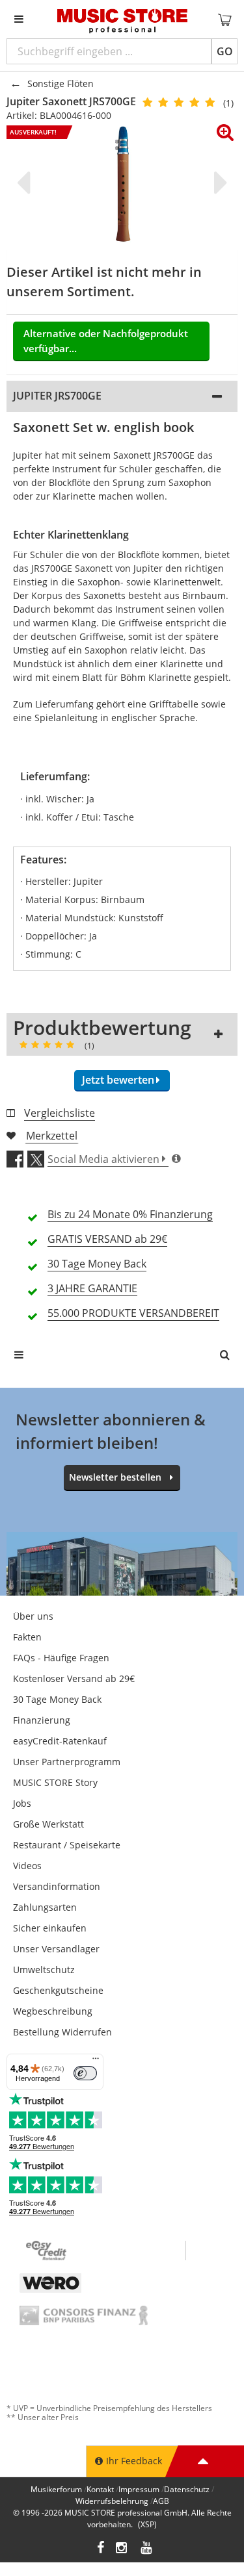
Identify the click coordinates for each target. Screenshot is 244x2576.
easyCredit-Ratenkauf (60, 1741)
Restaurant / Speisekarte (67, 1845)
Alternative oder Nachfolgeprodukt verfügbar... (106, 341)
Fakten (27, 1637)
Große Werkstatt (48, 1824)
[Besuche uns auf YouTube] (147, 2549)
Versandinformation (57, 1886)
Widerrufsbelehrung (112, 2501)
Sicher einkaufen (50, 1928)
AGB (161, 2501)
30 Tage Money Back (57, 1699)
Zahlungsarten (45, 1907)
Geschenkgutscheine (58, 1990)
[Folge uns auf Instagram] (122, 2549)
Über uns (33, 1616)
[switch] (85, 2073)
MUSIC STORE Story (55, 1782)
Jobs (22, 1803)
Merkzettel (52, 1136)
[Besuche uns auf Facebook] (101, 2549)
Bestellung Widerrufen (62, 2032)
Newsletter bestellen (115, 1477)
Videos (27, 1866)
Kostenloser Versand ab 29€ (74, 1678)
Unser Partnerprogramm (67, 1762)
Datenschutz (187, 2489)
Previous (26, 183)
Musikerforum (56, 2489)
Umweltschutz (44, 1970)
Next (218, 183)
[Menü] (96, 2061)
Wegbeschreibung (53, 2011)
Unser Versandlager (56, 1949)
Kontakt (100, 2489)
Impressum (139, 2489)
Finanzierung (42, 1720)
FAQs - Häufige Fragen (61, 1658)
